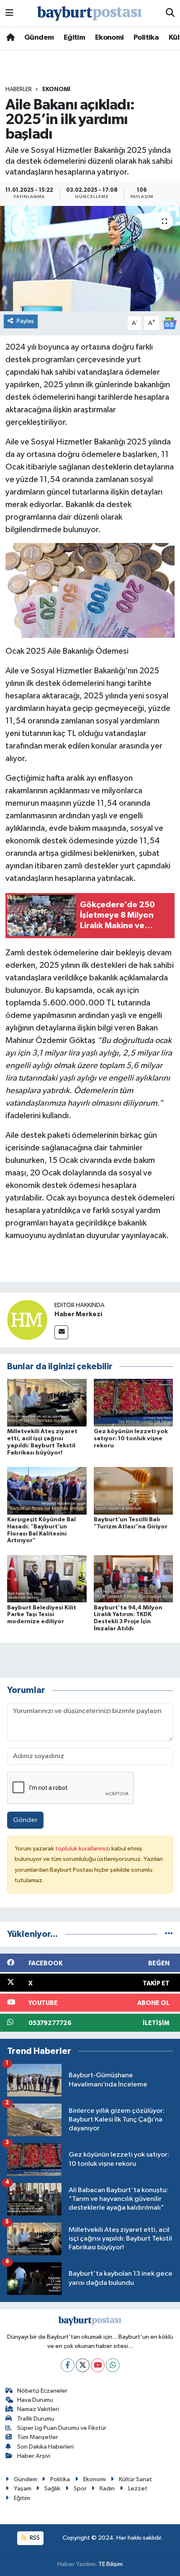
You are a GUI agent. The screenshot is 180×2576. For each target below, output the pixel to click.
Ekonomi (109, 38)
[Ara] (170, 13)
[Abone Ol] (170, 323)
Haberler (19, 89)
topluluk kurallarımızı (83, 1849)
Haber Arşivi (34, 2456)
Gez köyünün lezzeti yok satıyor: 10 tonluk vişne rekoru (131, 1439)
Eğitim (74, 38)
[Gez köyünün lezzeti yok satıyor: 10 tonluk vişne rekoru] (134, 1402)
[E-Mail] (61, 1332)
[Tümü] (169, 1934)
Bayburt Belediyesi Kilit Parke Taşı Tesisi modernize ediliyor (42, 1615)
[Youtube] (98, 2365)
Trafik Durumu (36, 2419)
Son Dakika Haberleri (45, 2447)
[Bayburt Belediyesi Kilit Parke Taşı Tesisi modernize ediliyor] (47, 1579)
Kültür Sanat (135, 2479)
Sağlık (52, 2488)
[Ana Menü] (9, 13)
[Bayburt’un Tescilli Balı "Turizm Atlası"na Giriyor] (134, 1491)
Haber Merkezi (78, 1314)
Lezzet (138, 2488)
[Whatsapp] (113, 2365)
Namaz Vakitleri (38, 2409)
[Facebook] (68, 2365)
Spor (80, 2488)
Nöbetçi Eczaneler (42, 2391)
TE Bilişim (111, 2564)
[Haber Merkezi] (27, 1320)
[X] (83, 2365)
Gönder (25, 1820)
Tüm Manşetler (38, 2437)
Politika (146, 38)
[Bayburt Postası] (90, 14)
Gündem (39, 38)
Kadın (107, 2488)
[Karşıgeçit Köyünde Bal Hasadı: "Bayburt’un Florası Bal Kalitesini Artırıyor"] (47, 1491)
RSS (34, 2538)
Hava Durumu (35, 2400)
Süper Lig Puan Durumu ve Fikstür (62, 2428)
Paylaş (25, 321)
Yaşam (23, 2488)
